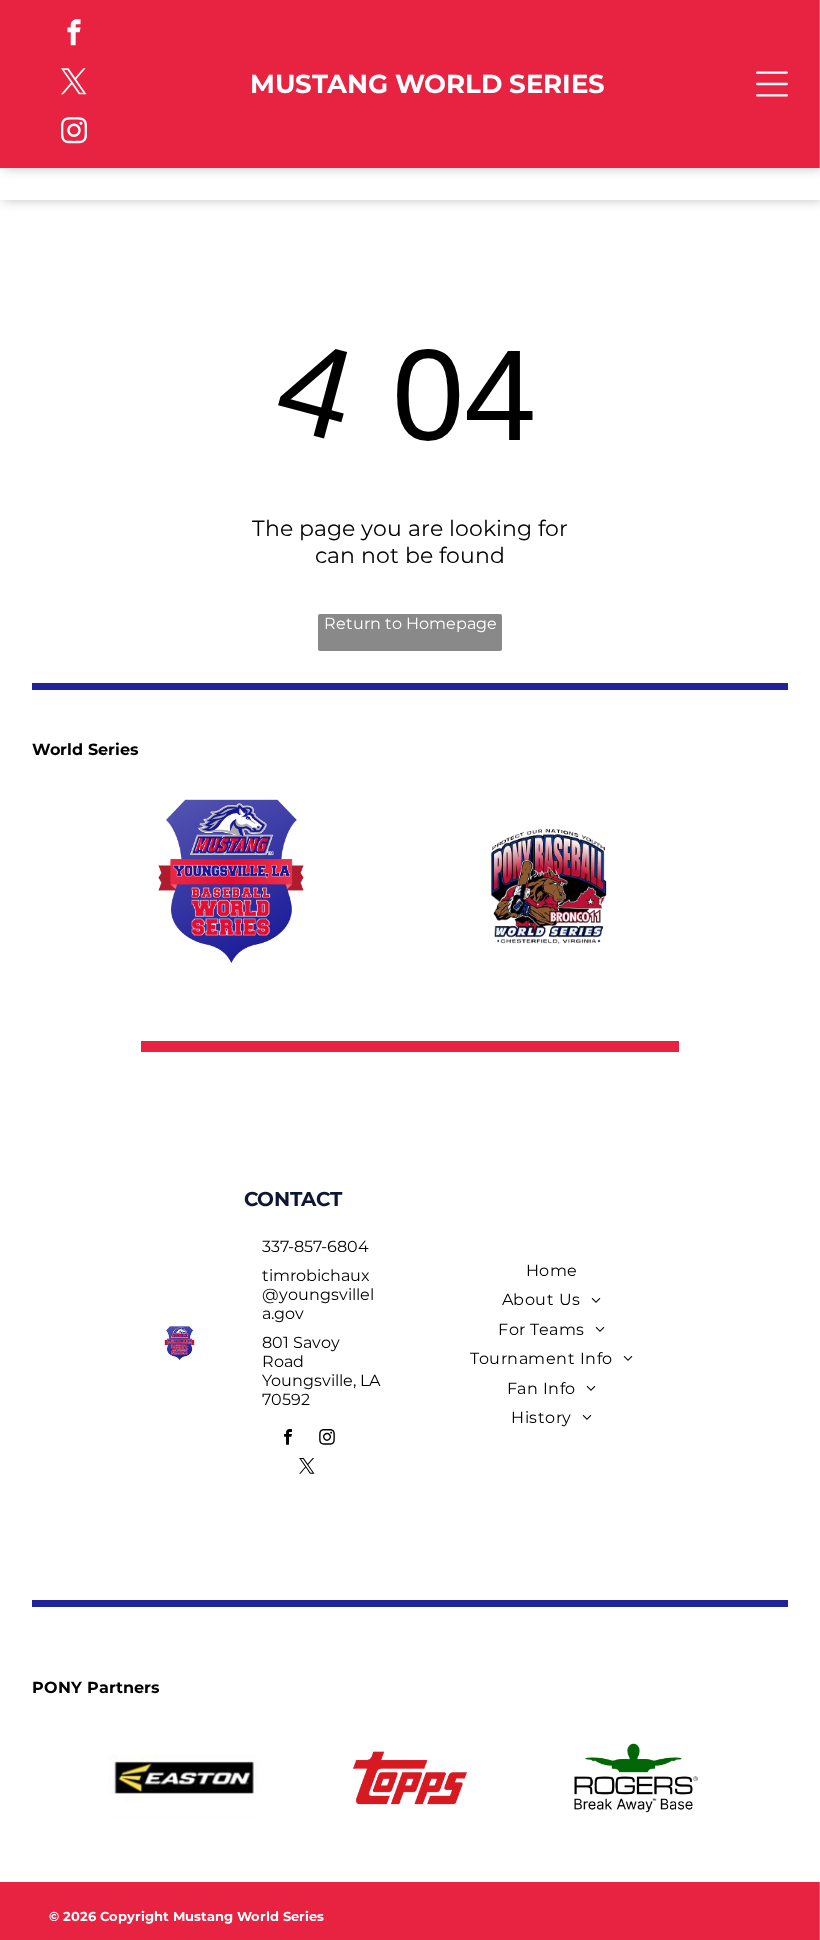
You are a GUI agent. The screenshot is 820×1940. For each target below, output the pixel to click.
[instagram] (74, 133)
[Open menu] (772, 84)
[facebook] (74, 35)
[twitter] (74, 84)
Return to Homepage (410, 623)
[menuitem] (552, 1270)
